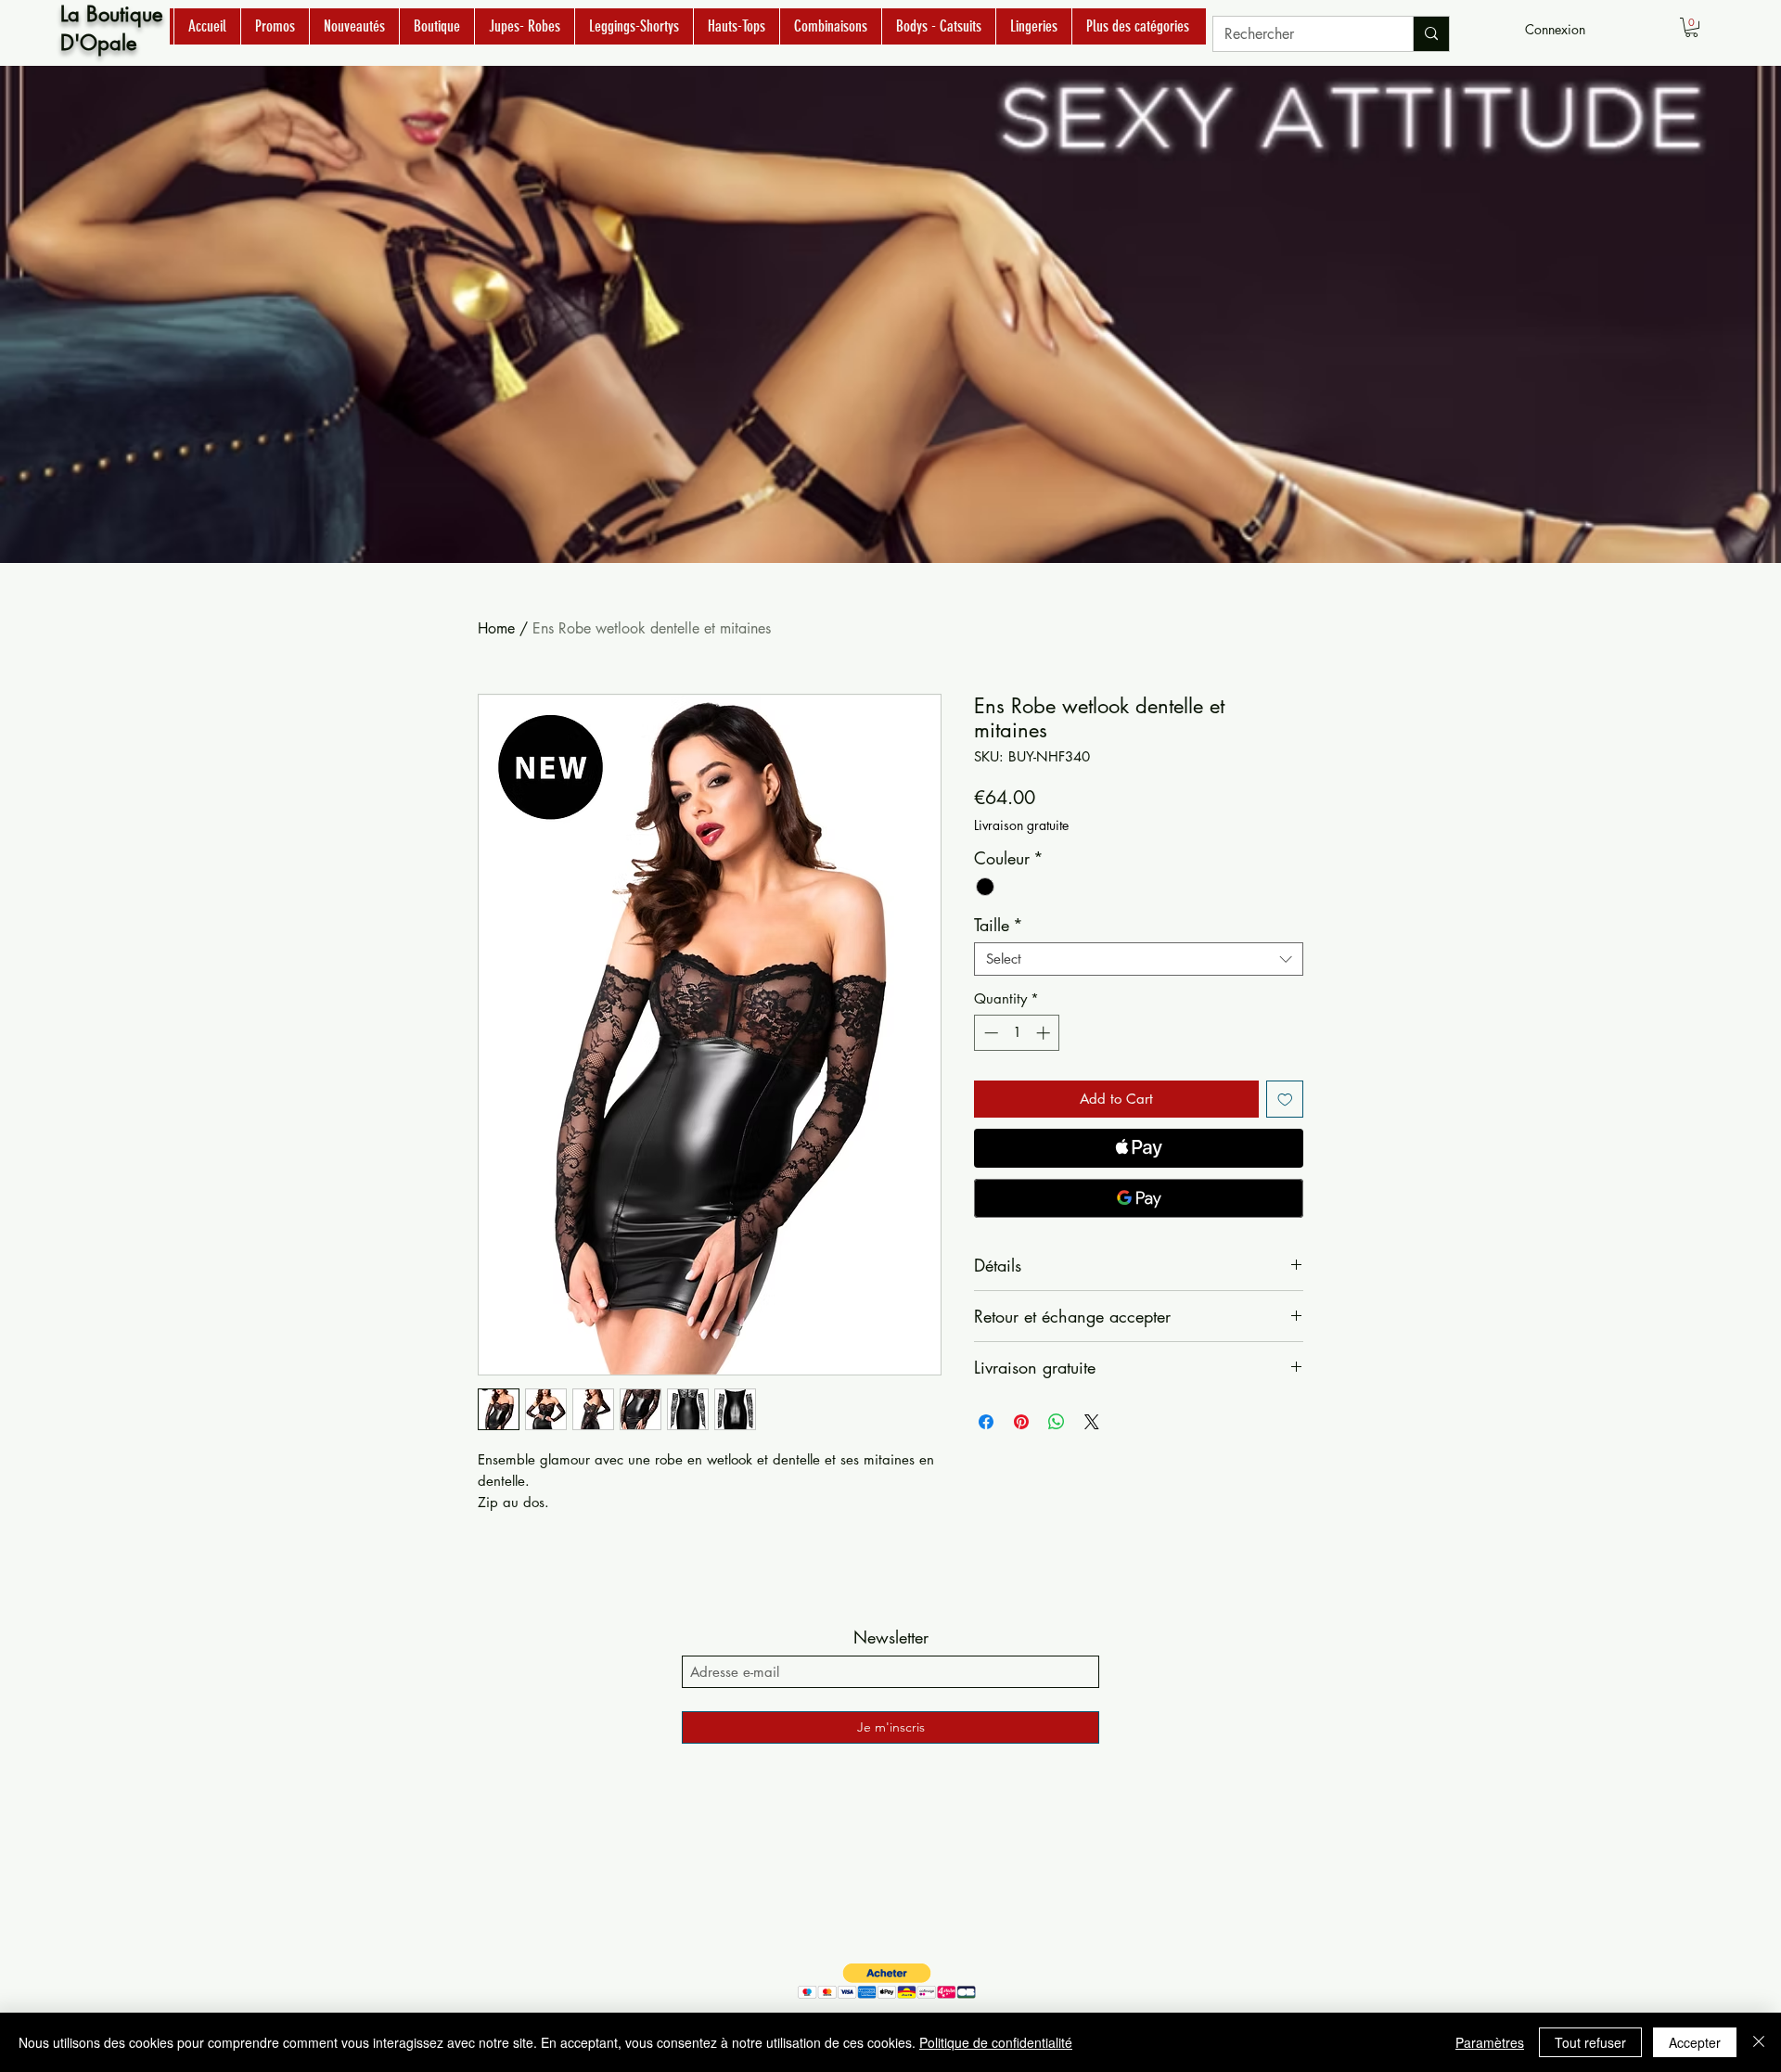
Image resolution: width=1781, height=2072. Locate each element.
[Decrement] (989, 1033)
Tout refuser (1590, 2042)
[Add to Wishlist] (1285, 1100)
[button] (1691, 27)
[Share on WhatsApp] (1057, 1422)
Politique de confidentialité (996, 2042)
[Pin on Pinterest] (1021, 1422)
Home (496, 628)
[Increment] (1045, 1033)
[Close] (1759, 2042)
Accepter (1695, 2042)
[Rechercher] (1431, 34)
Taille (999, 925)
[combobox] (1139, 959)
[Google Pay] (1139, 1198)
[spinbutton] (1017, 1033)
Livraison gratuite (1021, 825)
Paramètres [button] (1490, 2042)
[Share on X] (1092, 1422)
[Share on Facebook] (986, 1422)
